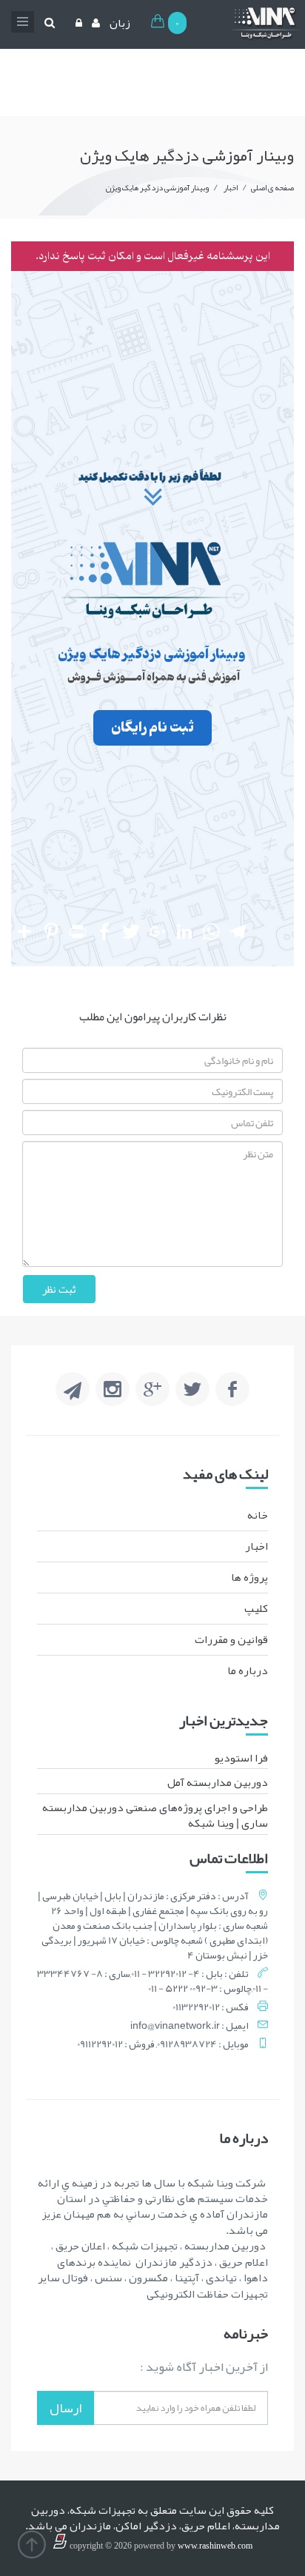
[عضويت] (94, 23)
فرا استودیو (241, 1758)
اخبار (230, 187)
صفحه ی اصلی (272, 187)
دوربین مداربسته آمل (218, 1782)
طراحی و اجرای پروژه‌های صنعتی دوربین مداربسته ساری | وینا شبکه (155, 1815)
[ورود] (77, 23)
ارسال (66, 2408)
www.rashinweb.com (215, 2546)
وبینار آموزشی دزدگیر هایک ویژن (157, 187)
